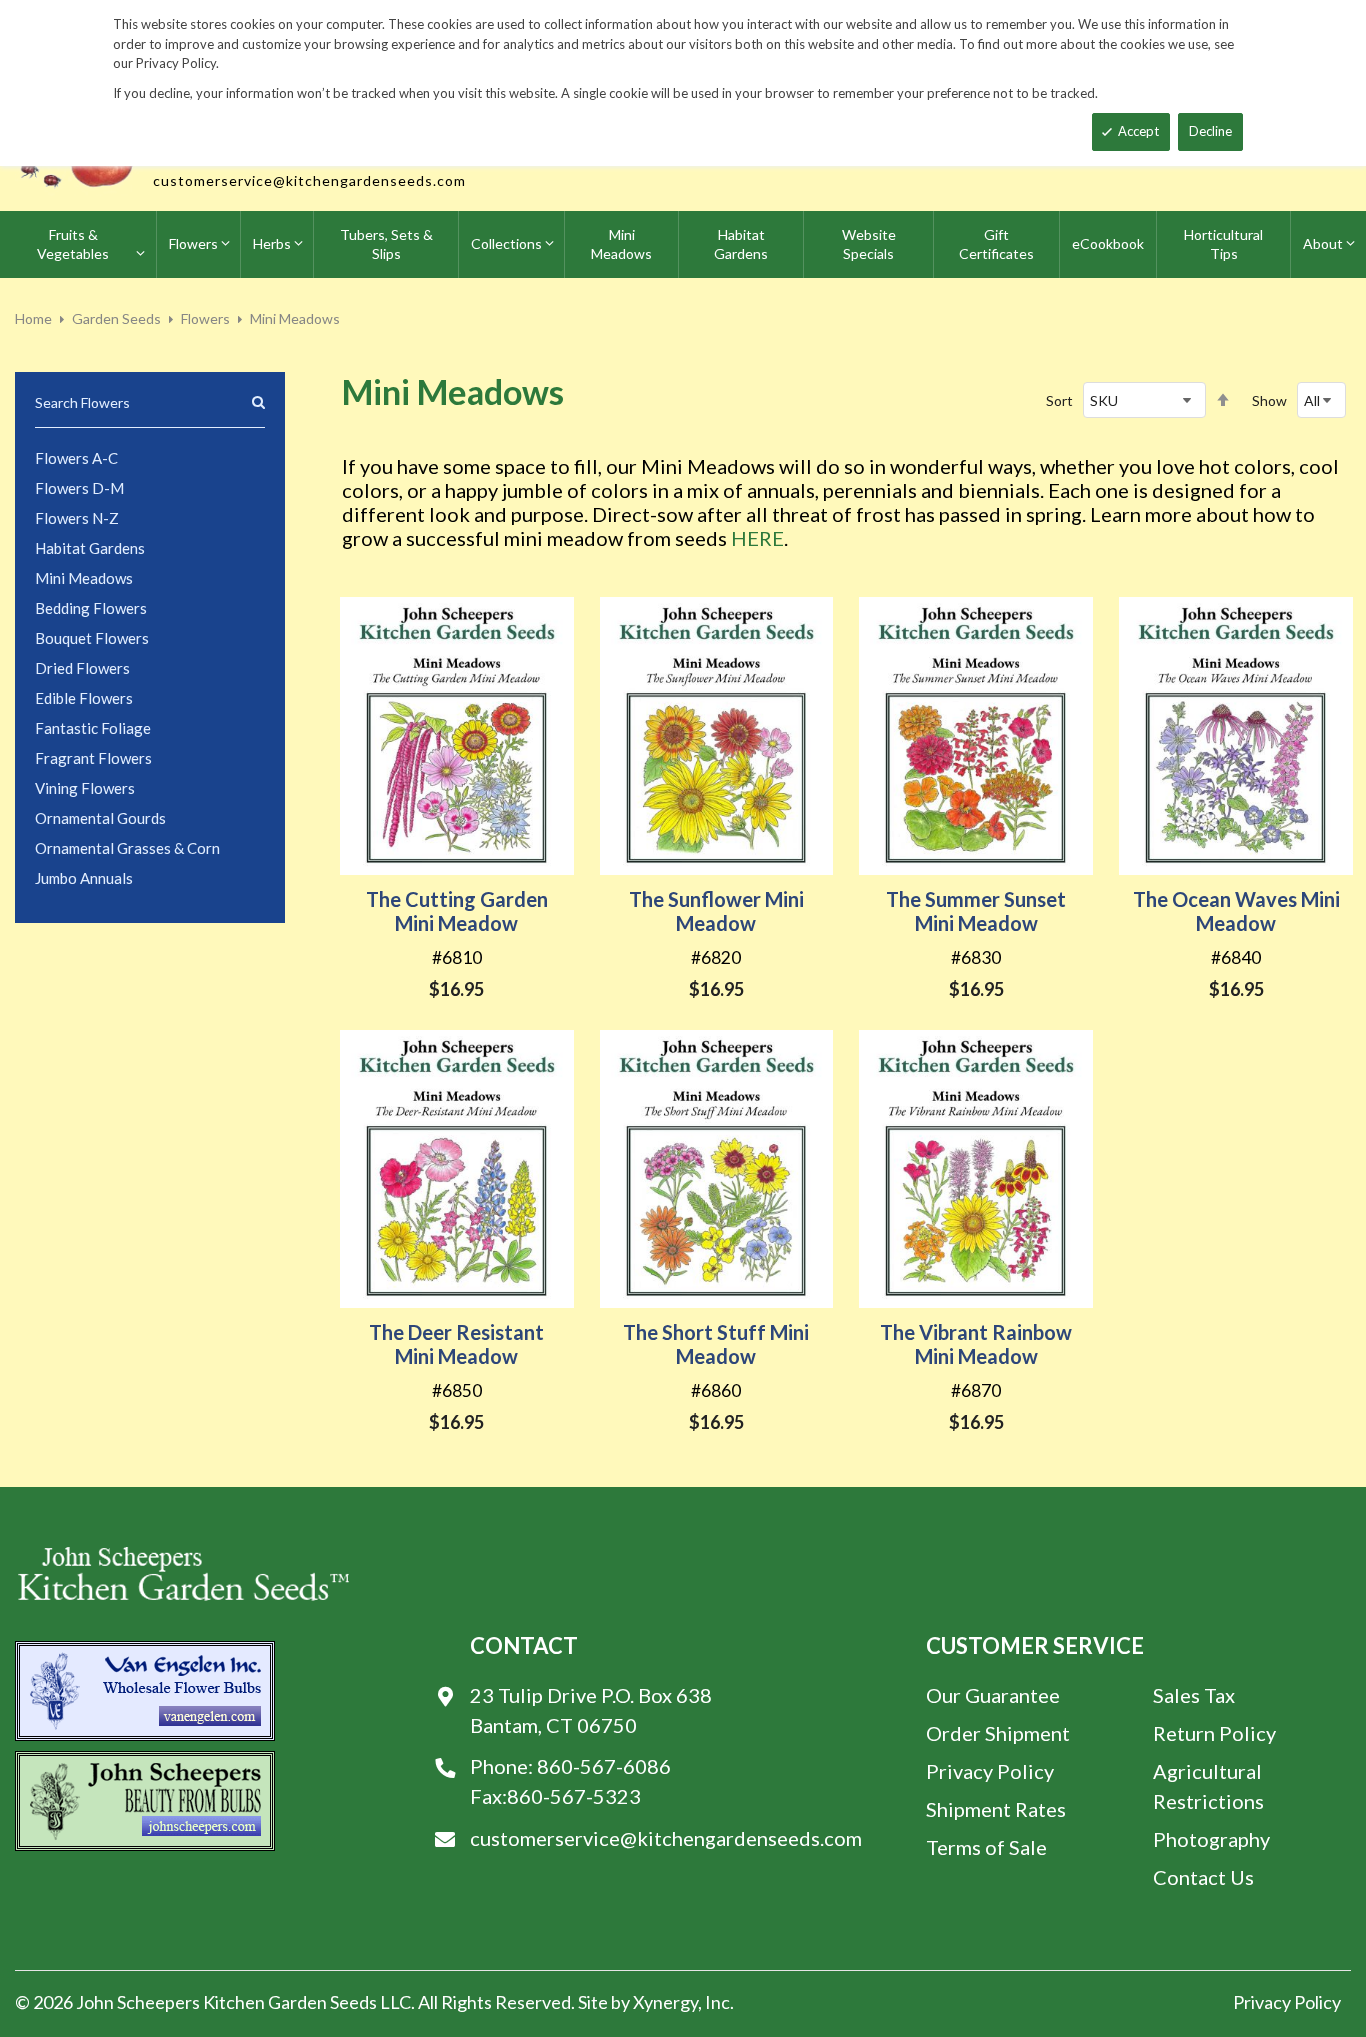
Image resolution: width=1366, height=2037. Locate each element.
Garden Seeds (116, 318)
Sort (1059, 400)
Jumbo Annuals (84, 878)
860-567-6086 (604, 1766)
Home (33, 318)
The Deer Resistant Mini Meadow (456, 1344)
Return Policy (1214, 1733)
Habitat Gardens (90, 548)
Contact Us (1203, 1877)
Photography (1211, 1839)
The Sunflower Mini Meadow (716, 911)
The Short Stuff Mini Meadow (716, 1344)
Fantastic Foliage (93, 728)
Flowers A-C (76, 458)
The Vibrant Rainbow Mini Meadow (976, 1344)
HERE (757, 538)
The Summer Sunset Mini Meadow (976, 911)
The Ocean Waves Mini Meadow (1236, 911)
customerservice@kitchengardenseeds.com (309, 180)
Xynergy (665, 2002)
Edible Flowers (84, 698)
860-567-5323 (574, 1796)
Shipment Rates (996, 1809)
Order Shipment (998, 1733)
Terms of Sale (986, 1847)
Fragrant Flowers (93, 758)
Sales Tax (1194, 1695)
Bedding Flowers (91, 608)
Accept (1138, 131)
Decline (1210, 131)
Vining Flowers (85, 788)
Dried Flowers (82, 668)
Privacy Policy (990, 1771)
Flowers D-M (79, 488)
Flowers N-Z (77, 518)
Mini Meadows (84, 578)
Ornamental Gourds (100, 818)
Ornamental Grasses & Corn (127, 848)
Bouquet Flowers (92, 638)
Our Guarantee (993, 1695)
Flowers (205, 318)
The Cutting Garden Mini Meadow (457, 911)
